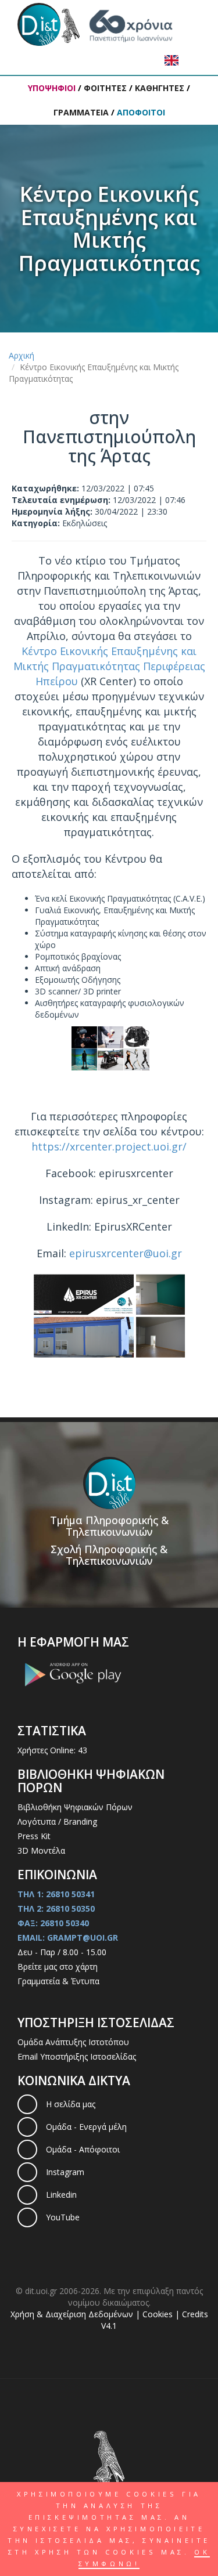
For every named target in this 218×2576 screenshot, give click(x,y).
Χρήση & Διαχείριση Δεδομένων (73, 2314)
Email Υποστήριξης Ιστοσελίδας (77, 2056)
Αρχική (22, 355)
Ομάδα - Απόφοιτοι (83, 2149)
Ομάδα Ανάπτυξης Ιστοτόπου (73, 2042)
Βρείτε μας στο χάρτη (58, 1967)
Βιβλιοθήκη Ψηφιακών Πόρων (75, 1807)
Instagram (65, 2172)
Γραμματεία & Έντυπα (58, 1981)
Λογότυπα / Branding (57, 1821)
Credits (195, 2314)
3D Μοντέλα (41, 1850)
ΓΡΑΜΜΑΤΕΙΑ (81, 112)
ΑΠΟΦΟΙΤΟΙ (141, 112)
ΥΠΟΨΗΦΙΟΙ (52, 88)
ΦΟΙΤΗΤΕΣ (105, 88)
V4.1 (109, 2326)
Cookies (158, 2314)
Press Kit (34, 1836)
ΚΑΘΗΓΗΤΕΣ (160, 88)
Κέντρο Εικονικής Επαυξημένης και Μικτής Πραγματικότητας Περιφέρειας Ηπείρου (109, 666)
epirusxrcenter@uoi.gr (126, 1253)
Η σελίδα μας (71, 2104)
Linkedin (61, 2195)
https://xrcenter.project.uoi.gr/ (109, 1146)
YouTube (63, 2217)
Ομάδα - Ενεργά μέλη (86, 2127)
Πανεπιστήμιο (40, 24)
